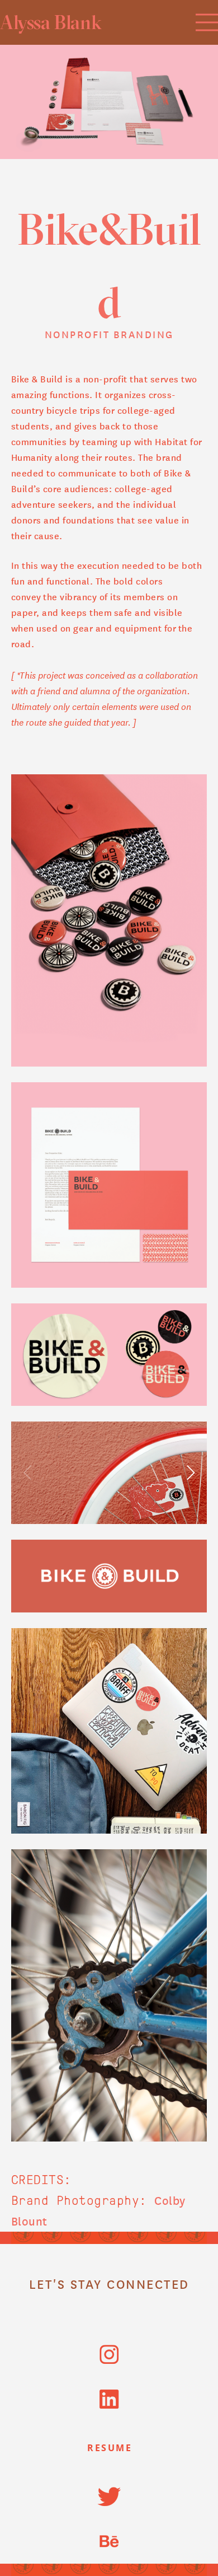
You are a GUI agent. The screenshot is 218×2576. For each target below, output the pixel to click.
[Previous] (29, 1472)
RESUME (110, 2448)
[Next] (189, 1472)
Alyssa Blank (51, 22)
